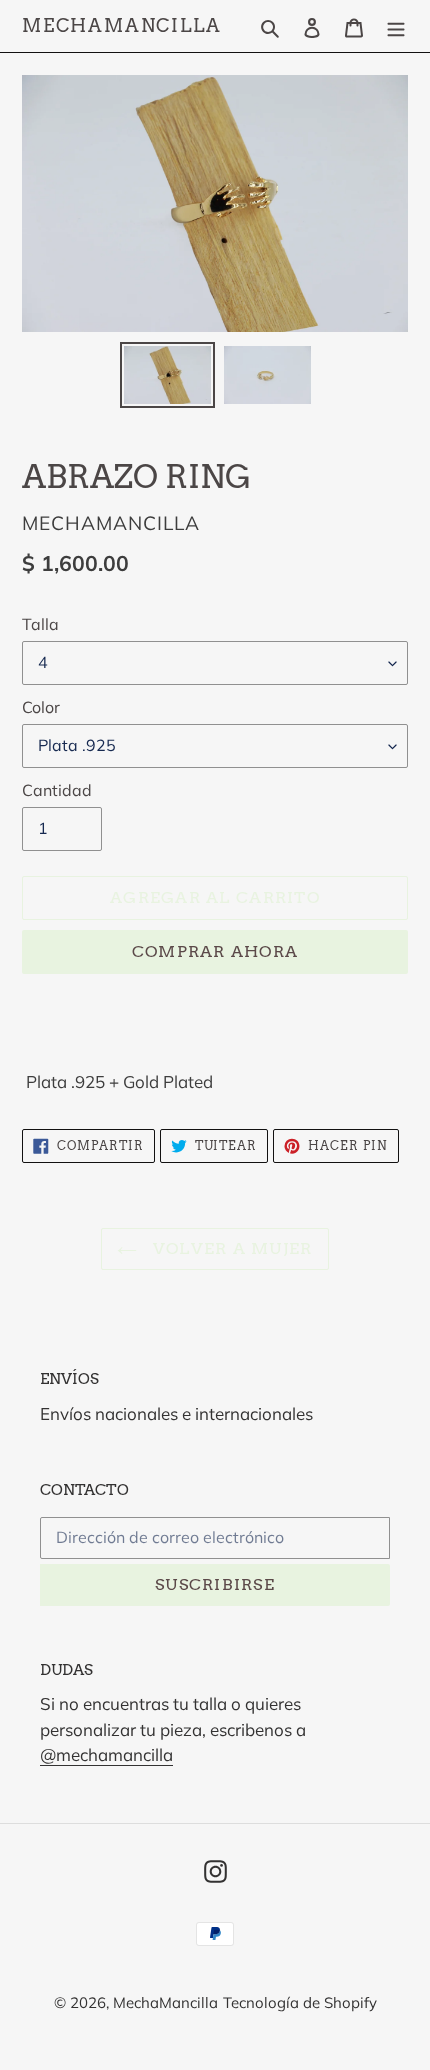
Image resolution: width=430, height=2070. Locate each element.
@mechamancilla (106, 1754)
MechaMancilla (121, 25)
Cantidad (57, 790)
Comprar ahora (215, 951)
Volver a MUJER (229, 1248)
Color (41, 707)
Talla (40, 624)
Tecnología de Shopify (300, 2002)
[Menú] (396, 25)
